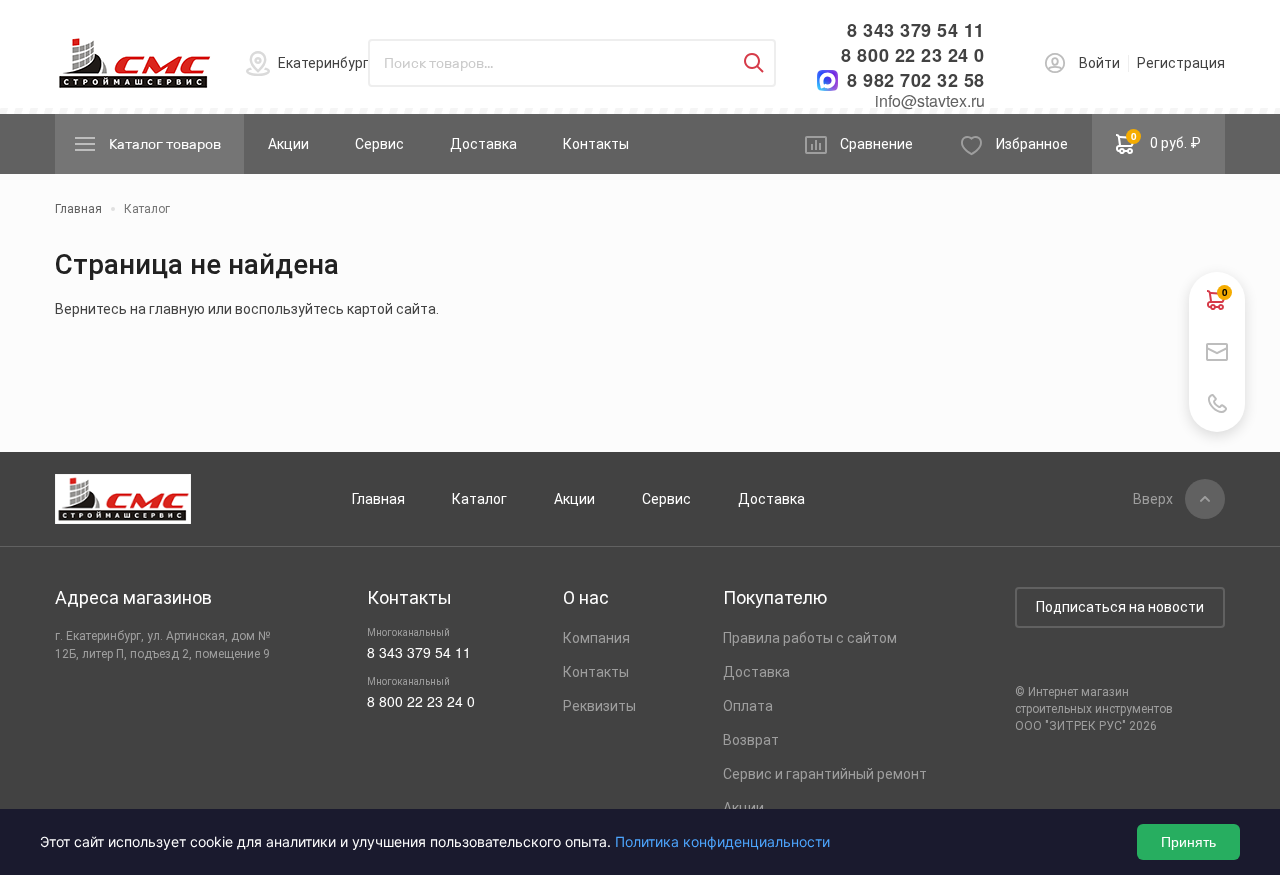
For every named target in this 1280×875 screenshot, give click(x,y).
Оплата (748, 706)
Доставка (483, 144)
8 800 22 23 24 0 (913, 55)
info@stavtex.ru (930, 100)
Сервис (379, 144)
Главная (378, 499)
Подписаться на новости (1120, 607)
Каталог (479, 499)
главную (177, 309)
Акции (288, 144)
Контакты (596, 144)
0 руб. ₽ (1166, 140)
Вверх (1153, 499)
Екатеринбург (323, 63)
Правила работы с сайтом (810, 638)
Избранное (1032, 144)
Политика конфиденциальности (722, 841)
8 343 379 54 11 (916, 30)
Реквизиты (599, 706)
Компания (596, 638)
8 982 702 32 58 (916, 80)
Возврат (751, 740)
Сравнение (876, 144)
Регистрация (1181, 63)
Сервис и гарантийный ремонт (825, 774)
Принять (1188, 842)
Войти (1099, 63)
